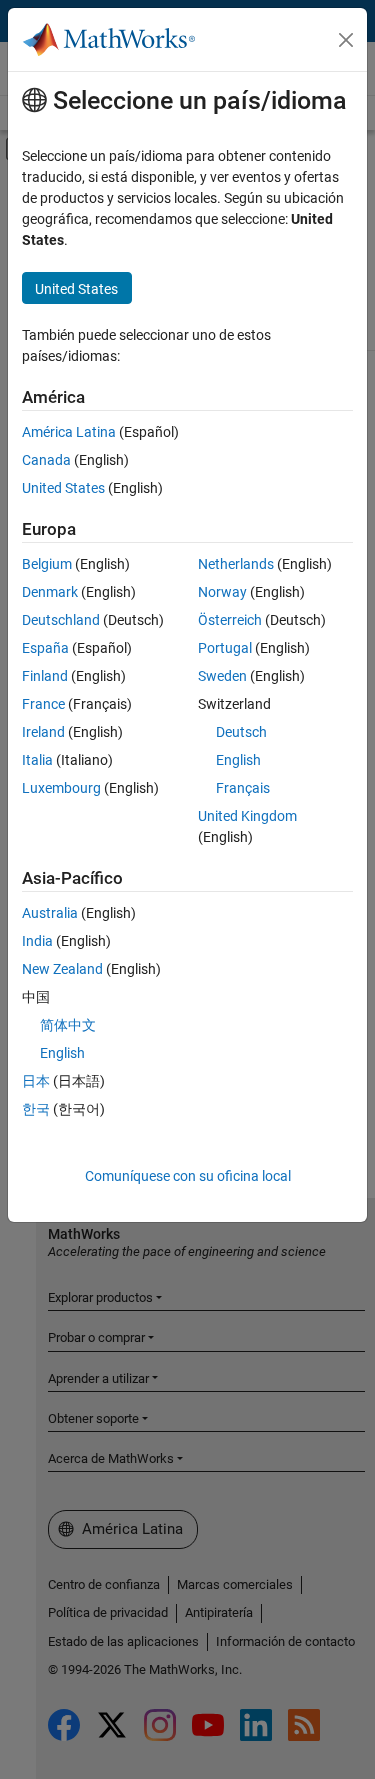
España (45, 648)
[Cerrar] (346, 40)
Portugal (225, 648)
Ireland (43, 732)
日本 (36, 1081)
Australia (50, 913)
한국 (36, 1109)
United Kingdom (247, 816)
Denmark (50, 592)
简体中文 (68, 1025)
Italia (37, 760)
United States (63, 488)
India (37, 941)
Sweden (222, 676)
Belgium (47, 564)
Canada (46, 460)
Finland (45, 676)
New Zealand (62, 969)
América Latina (69, 432)
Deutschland (61, 620)
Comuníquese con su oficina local (188, 1176)
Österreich (230, 620)
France (43, 704)
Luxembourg (61, 788)
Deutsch (241, 732)
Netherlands (236, 564)
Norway (222, 592)
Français (243, 788)
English (238, 760)
